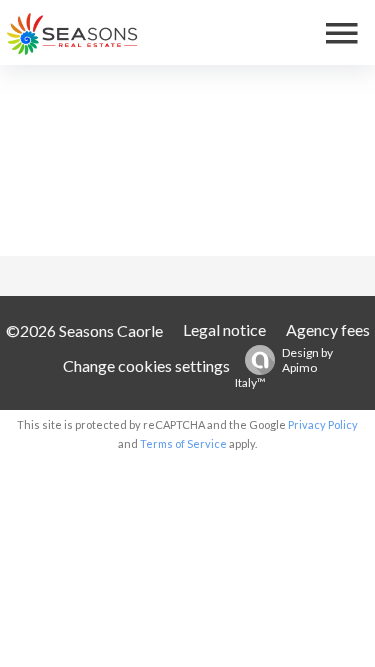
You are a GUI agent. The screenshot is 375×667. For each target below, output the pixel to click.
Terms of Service (183, 443)
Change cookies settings (146, 365)
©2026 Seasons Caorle (84, 330)
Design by (284, 367)
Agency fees (328, 329)
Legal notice (224, 329)
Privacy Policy (323, 424)
